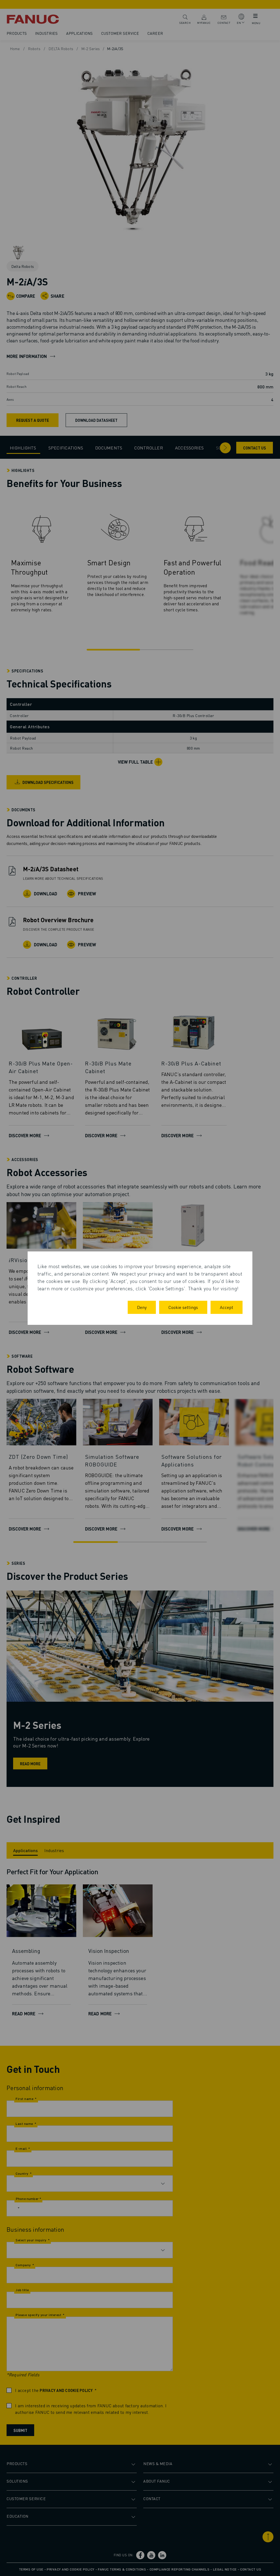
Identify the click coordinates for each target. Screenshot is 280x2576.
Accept (227, 1307)
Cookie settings (183, 1307)
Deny (142, 1307)
